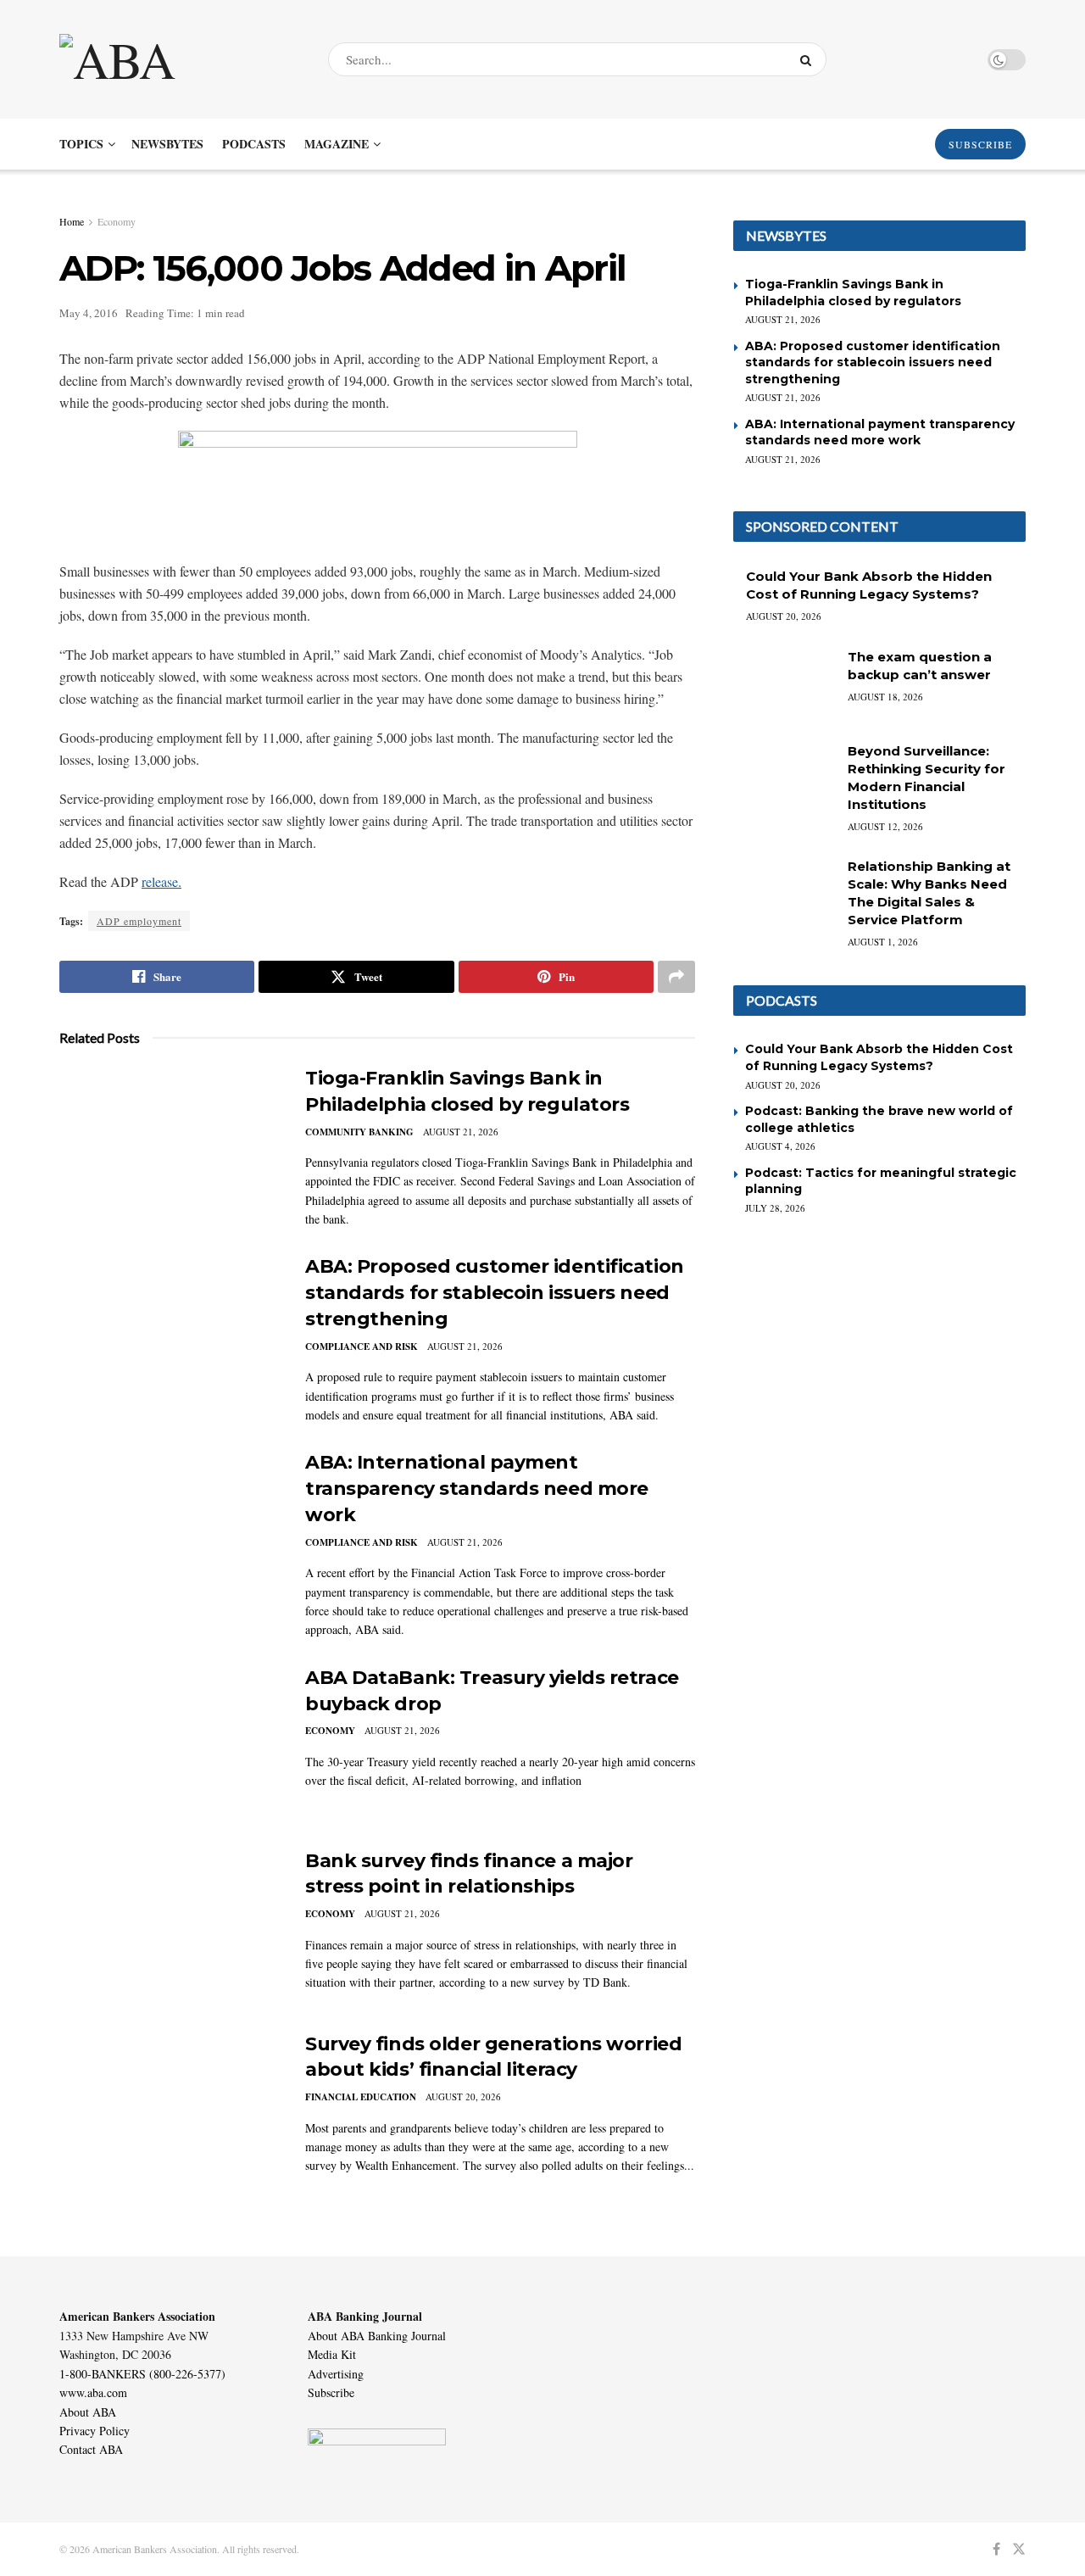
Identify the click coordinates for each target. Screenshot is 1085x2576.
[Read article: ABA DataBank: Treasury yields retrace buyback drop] (170, 1744)
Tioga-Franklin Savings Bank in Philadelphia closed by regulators (853, 293)
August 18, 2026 (885, 697)
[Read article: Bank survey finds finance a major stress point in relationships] (170, 1927)
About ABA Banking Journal (377, 2336)
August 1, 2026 (883, 942)
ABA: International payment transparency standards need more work (477, 1489)
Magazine (337, 144)
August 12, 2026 (885, 826)
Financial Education (361, 2097)
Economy (117, 221)
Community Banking (359, 1132)
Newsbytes (167, 144)
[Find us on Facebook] (996, 2549)
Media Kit (332, 2354)
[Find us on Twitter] (1019, 2549)
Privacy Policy (95, 2431)
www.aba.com (93, 2392)
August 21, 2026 (461, 1132)
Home (72, 221)
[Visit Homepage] (179, 59)
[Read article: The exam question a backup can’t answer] (784, 684)
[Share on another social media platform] (676, 977)
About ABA (88, 2412)
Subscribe (331, 2392)
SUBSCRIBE (980, 144)
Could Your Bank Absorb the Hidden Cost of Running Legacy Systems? (879, 1057)
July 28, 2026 (775, 1208)
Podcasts (254, 144)
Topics (81, 144)
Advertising (336, 2374)
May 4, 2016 (89, 313)
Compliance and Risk (362, 1347)
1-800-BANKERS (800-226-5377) (142, 2374)
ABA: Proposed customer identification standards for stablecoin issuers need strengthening (495, 1293)
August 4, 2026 (780, 1146)
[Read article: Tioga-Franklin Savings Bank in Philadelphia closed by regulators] (170, 1145)
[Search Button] (809, 59)
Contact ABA (91, 2449)
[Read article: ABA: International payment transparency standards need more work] (170, 1529)
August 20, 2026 (463, 2096)
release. (161, 881)
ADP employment (139, 921)
